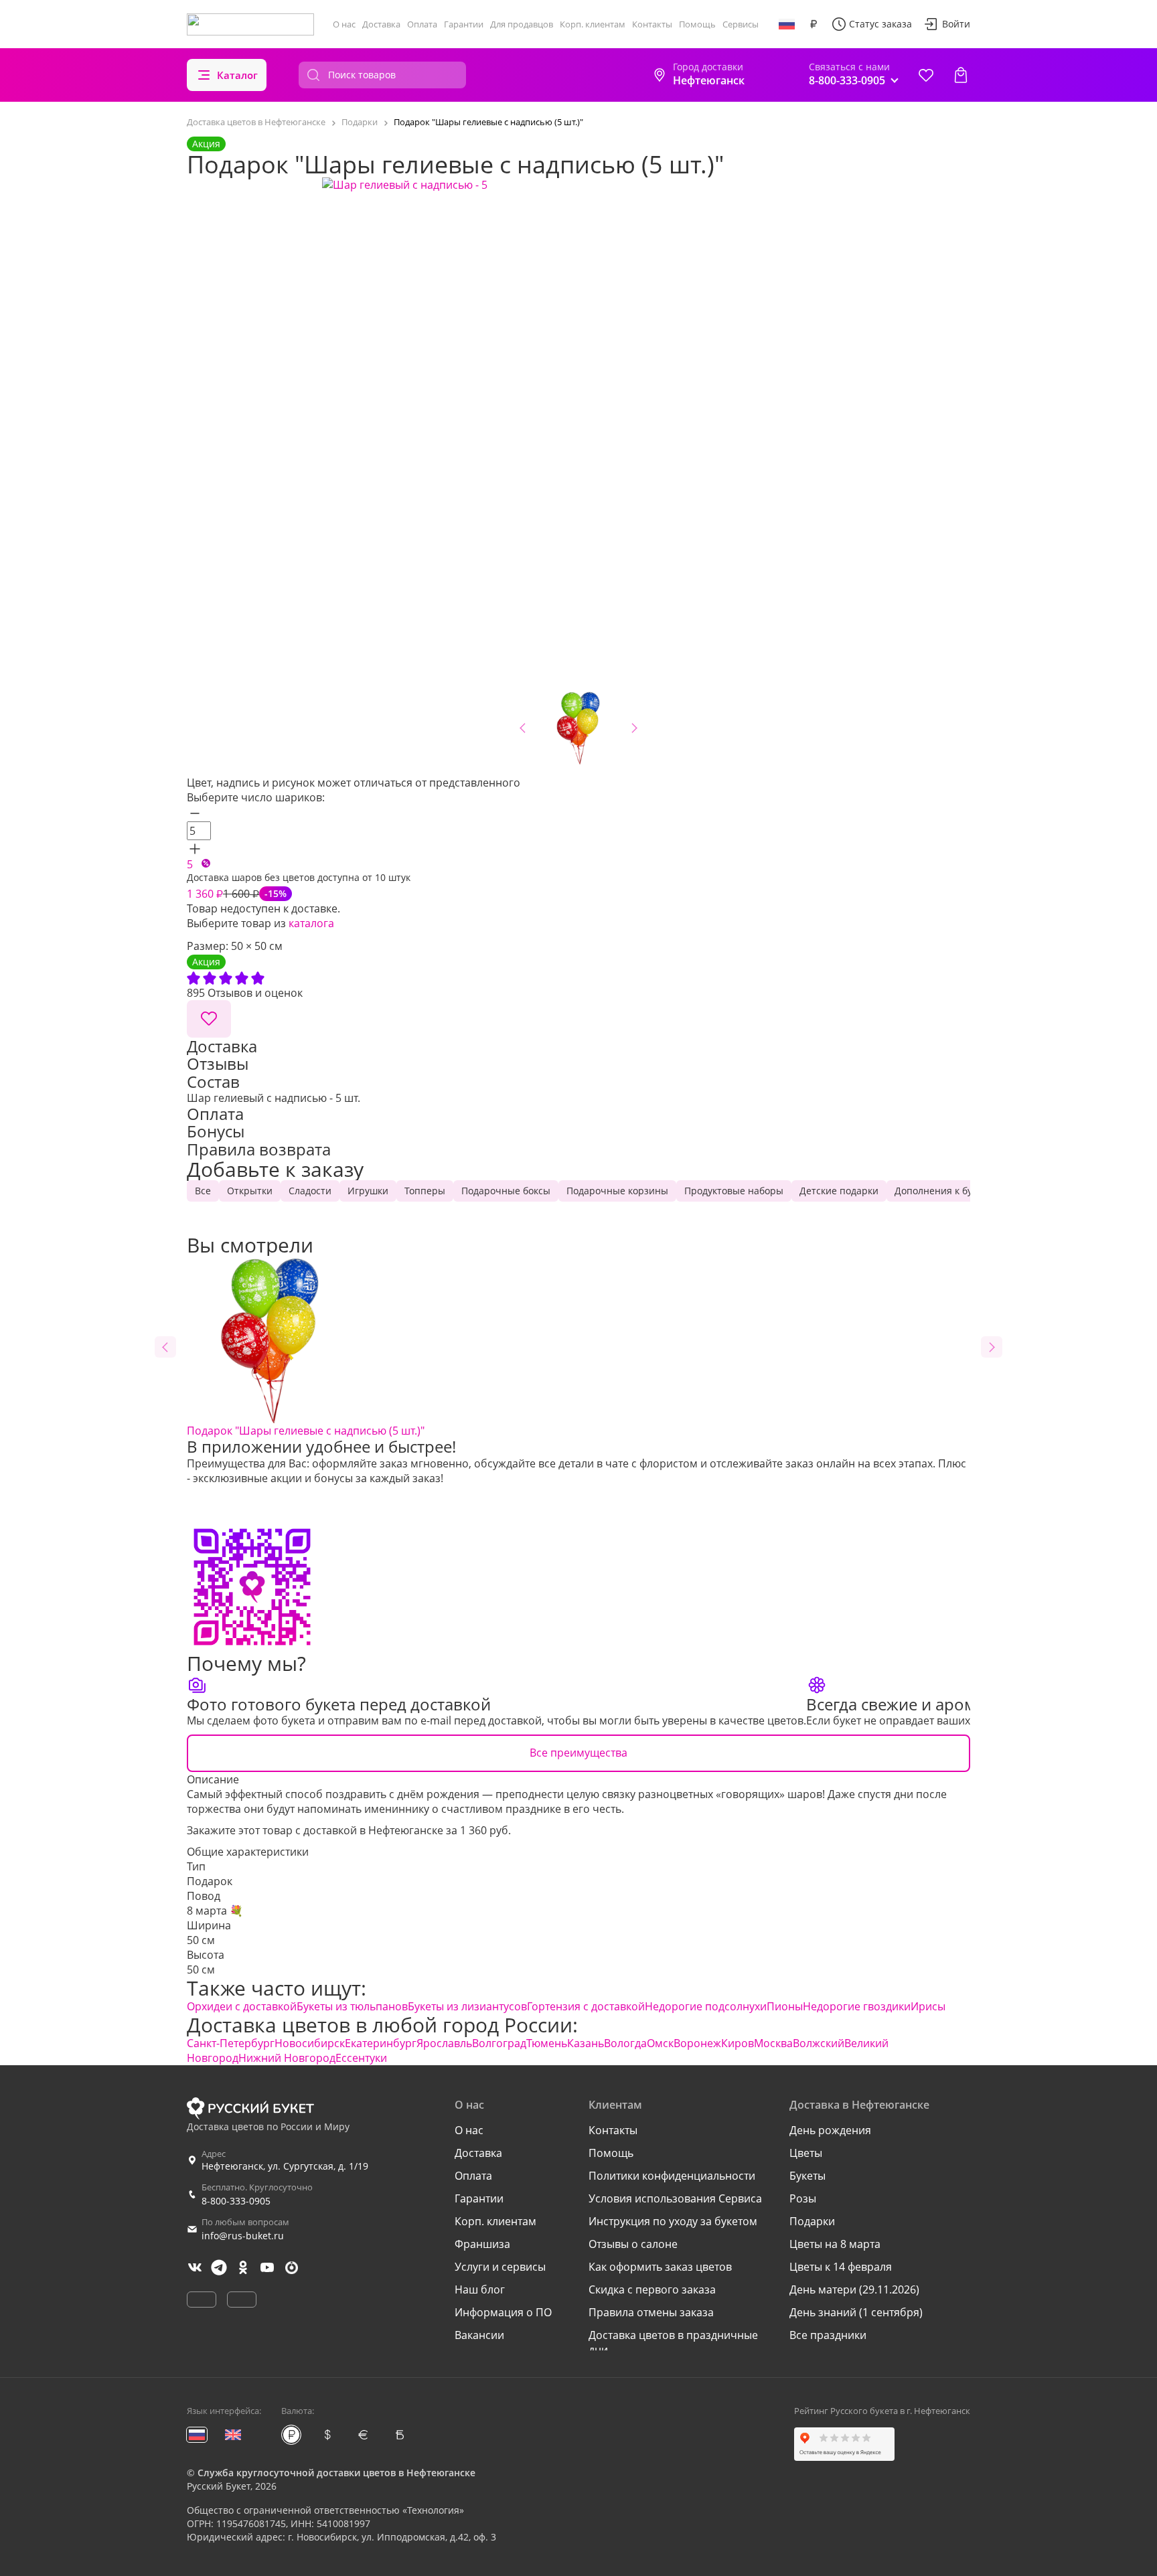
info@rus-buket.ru (243, 2236)
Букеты (807, 2176)
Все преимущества (578, 1753)
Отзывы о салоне (633, 2244)
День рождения (830, 2130)
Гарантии (464, 24)
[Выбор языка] (787, 24)
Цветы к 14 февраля (841, 2267)
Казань (586, 2043)
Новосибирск (310, 2043)
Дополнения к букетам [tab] (947, 1191)
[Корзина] (961, 75)
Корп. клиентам (593, 24)
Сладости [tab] (310, 1191)
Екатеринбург (381, 2043)
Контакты (652, 24)
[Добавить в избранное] (209, 1019)
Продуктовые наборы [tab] (734, 1191)
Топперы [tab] (425, 1191)
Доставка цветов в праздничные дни (673, 2342)
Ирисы (928, 2006)
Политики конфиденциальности (672, 2176)
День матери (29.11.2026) (854, 2289)
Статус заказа (880, 24)
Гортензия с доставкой (586, 2006)
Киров (738, 2043)
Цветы (806, 2153)
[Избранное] (926, 75)
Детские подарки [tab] (839, 1191)
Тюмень (547, 2043)
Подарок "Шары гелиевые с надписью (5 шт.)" (306, 1431)
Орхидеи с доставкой (242, 2006)
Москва (773, 2043)
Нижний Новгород (287, 2058)
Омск (660, 2043)
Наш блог (480, 2289)
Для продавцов (522, 24)
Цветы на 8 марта (835, 2244)
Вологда (625, 2043)
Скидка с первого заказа (652, 2289)
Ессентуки (361, 2058)
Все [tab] (203, 1191)
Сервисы (741, 24)
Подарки (812, 2221)
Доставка (381, 24)
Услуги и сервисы (500, 2267)
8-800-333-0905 (236, 2201)
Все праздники (828, 2335)
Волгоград (499, 2043)
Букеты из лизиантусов (467, 2006)
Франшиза (482, 2244)
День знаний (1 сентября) (856, 2312)
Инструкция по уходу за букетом (673, 2221)
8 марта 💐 (215, 1911)
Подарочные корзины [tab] (617, 1191)
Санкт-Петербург (231, 2043)
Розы (803, 2198)
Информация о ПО (503, 2312)
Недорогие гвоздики (857, 2006)
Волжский (819, 2043)
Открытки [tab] (250, 1191)
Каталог (237, 75)
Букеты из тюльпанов (352, 2006)
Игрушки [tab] (368, 1191)
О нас (344, 24)
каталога (311, 923)
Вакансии (479, 2335)
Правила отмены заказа (651, 2312)
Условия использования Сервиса (675, 2198)
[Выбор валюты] (814, 24)
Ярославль (444, 2043)
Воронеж (697, 2043)
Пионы (785, 2006)
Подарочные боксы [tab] (506, 1191)
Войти (956, 24)
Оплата (422, 24)
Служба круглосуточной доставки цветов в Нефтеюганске (336, 2473)
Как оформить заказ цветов (660, 2267)
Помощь (697, 24)
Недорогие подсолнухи (706, 2006)
